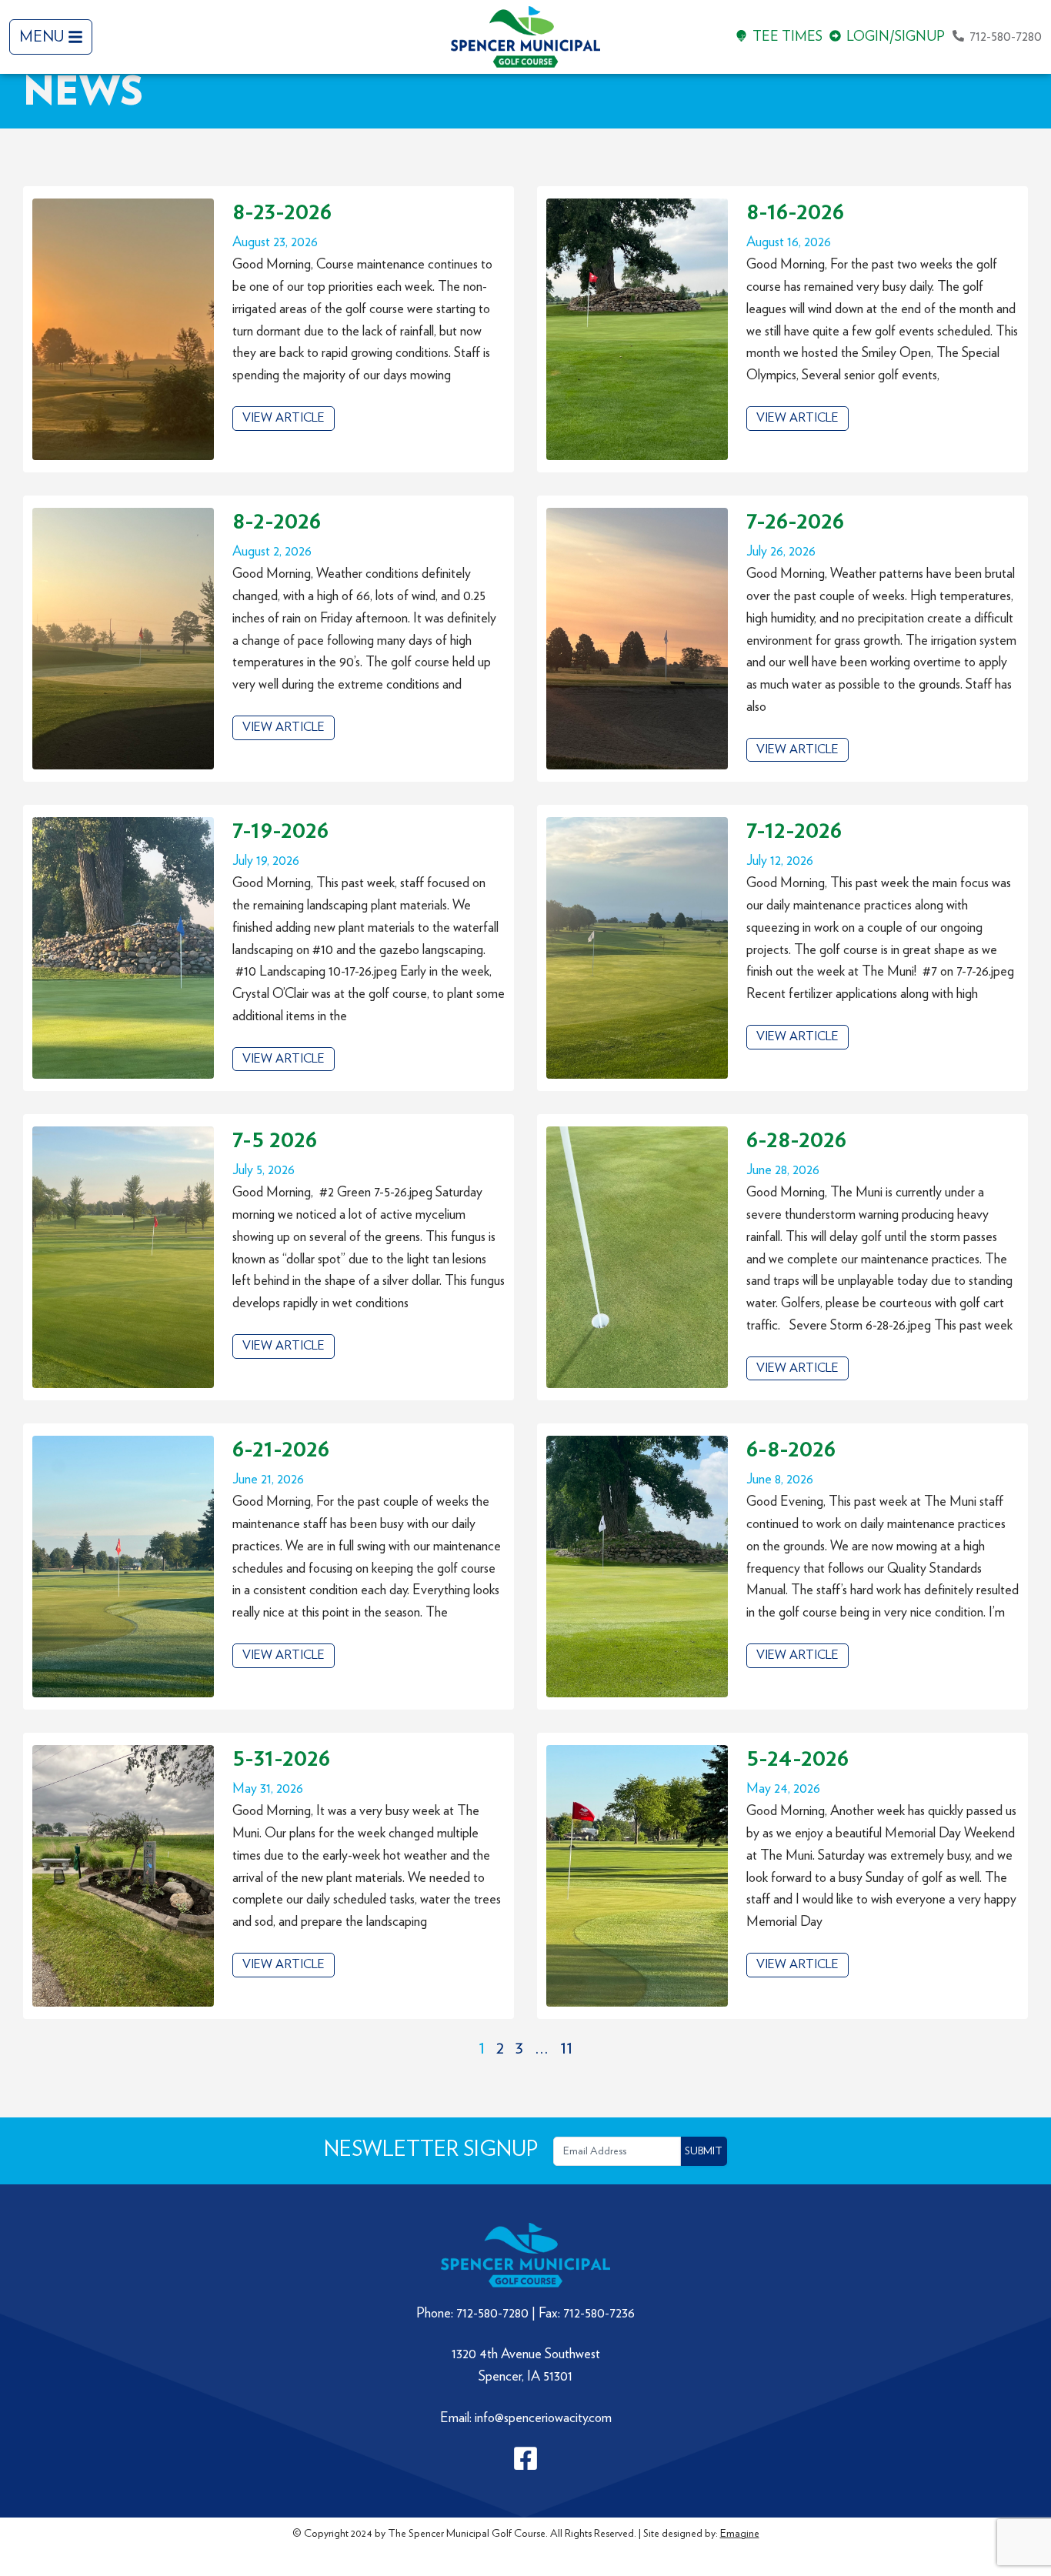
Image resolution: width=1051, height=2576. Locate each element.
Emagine (740, 2534)
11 (566, 2048)
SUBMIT (704, 2151)
